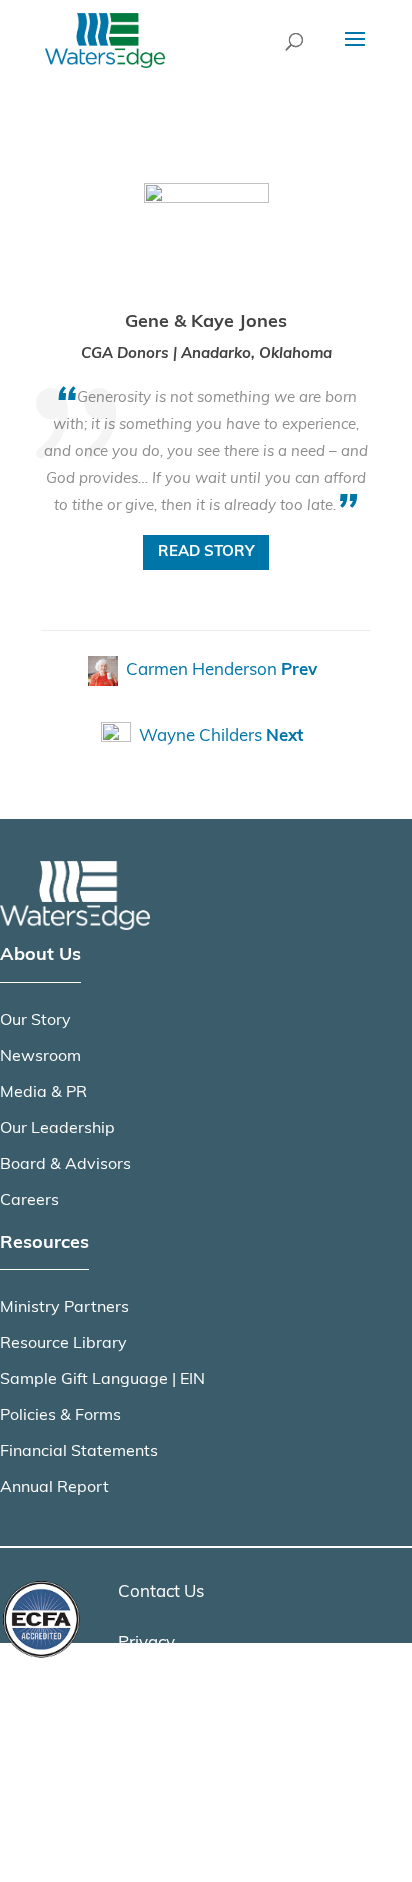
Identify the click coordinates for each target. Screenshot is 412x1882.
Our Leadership (57, 1129)
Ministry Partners (64, 1308)
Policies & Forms (60, 1416)
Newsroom (40, 1057)
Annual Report (54, 1488)
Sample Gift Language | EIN (102, 1380)
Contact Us (161, 1592)
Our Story (35, 1021)
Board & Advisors (65, 1165)
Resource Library (63, 1344)
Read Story (206, 552)
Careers (29, 1201)
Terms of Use (168, 1694)
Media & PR (43, 1093)
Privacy (146, 1643)
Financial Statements (79, 1452)
